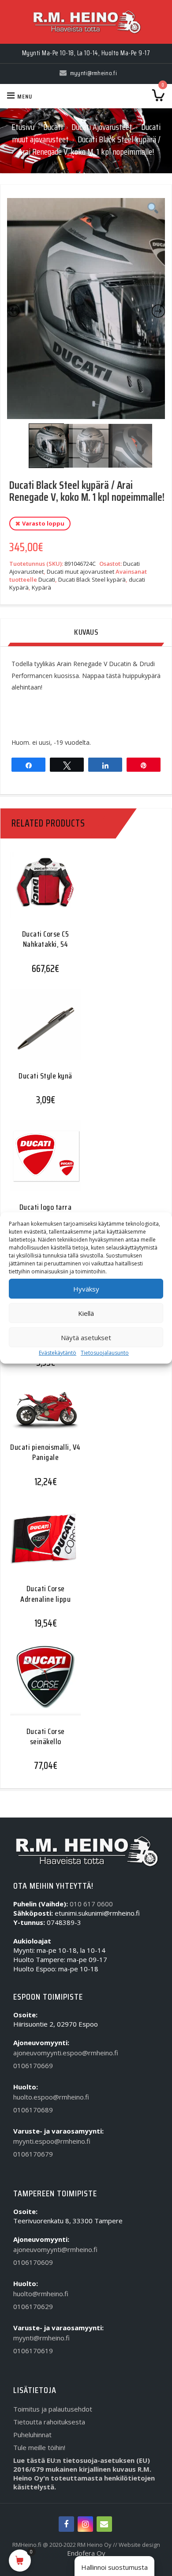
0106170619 (33, 2351)
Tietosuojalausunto (105, 1353)
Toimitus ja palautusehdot (53, 2409)
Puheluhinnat (32, 2435)
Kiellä (86, 1313)
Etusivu (23, 127)
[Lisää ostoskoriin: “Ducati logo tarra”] (42, 1162)
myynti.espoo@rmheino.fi (52, 2141)
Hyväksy (86, 1289)
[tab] (86, 633)
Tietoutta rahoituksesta (49, 2422)
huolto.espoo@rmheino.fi (51, 2097)
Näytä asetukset (86, 1338)
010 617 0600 (91, 1904)
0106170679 (33, 2154)
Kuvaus (86, 632)
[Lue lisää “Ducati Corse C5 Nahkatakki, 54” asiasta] (42, 892)
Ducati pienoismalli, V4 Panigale (45, 1452)
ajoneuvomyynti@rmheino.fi (55, 2249)
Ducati (53, 127)
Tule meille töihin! (39, 2447)
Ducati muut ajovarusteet (80, 572)
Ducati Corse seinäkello (46, 1736)
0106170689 (33, 2110)
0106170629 (33, 2306)
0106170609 (33, 2262)
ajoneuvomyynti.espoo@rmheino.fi (66, 2053)
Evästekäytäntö (58, 1353)
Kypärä (41, 587)
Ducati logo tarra (46, 1207)
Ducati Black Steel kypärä (92, 579)
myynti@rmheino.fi (41, 2338)
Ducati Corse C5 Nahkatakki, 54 (46, 939)
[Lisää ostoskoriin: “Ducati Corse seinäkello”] (42, 1686)
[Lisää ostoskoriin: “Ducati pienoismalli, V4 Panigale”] (42, 1415)
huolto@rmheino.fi (41, 2294)
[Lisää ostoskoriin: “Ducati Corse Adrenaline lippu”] (42, 1544)
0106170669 (33, 2065)
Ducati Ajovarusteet (102, 127)
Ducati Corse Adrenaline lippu (45, 1594)
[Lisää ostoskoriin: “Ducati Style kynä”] (42, 1031)
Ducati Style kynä (45, 1076)
